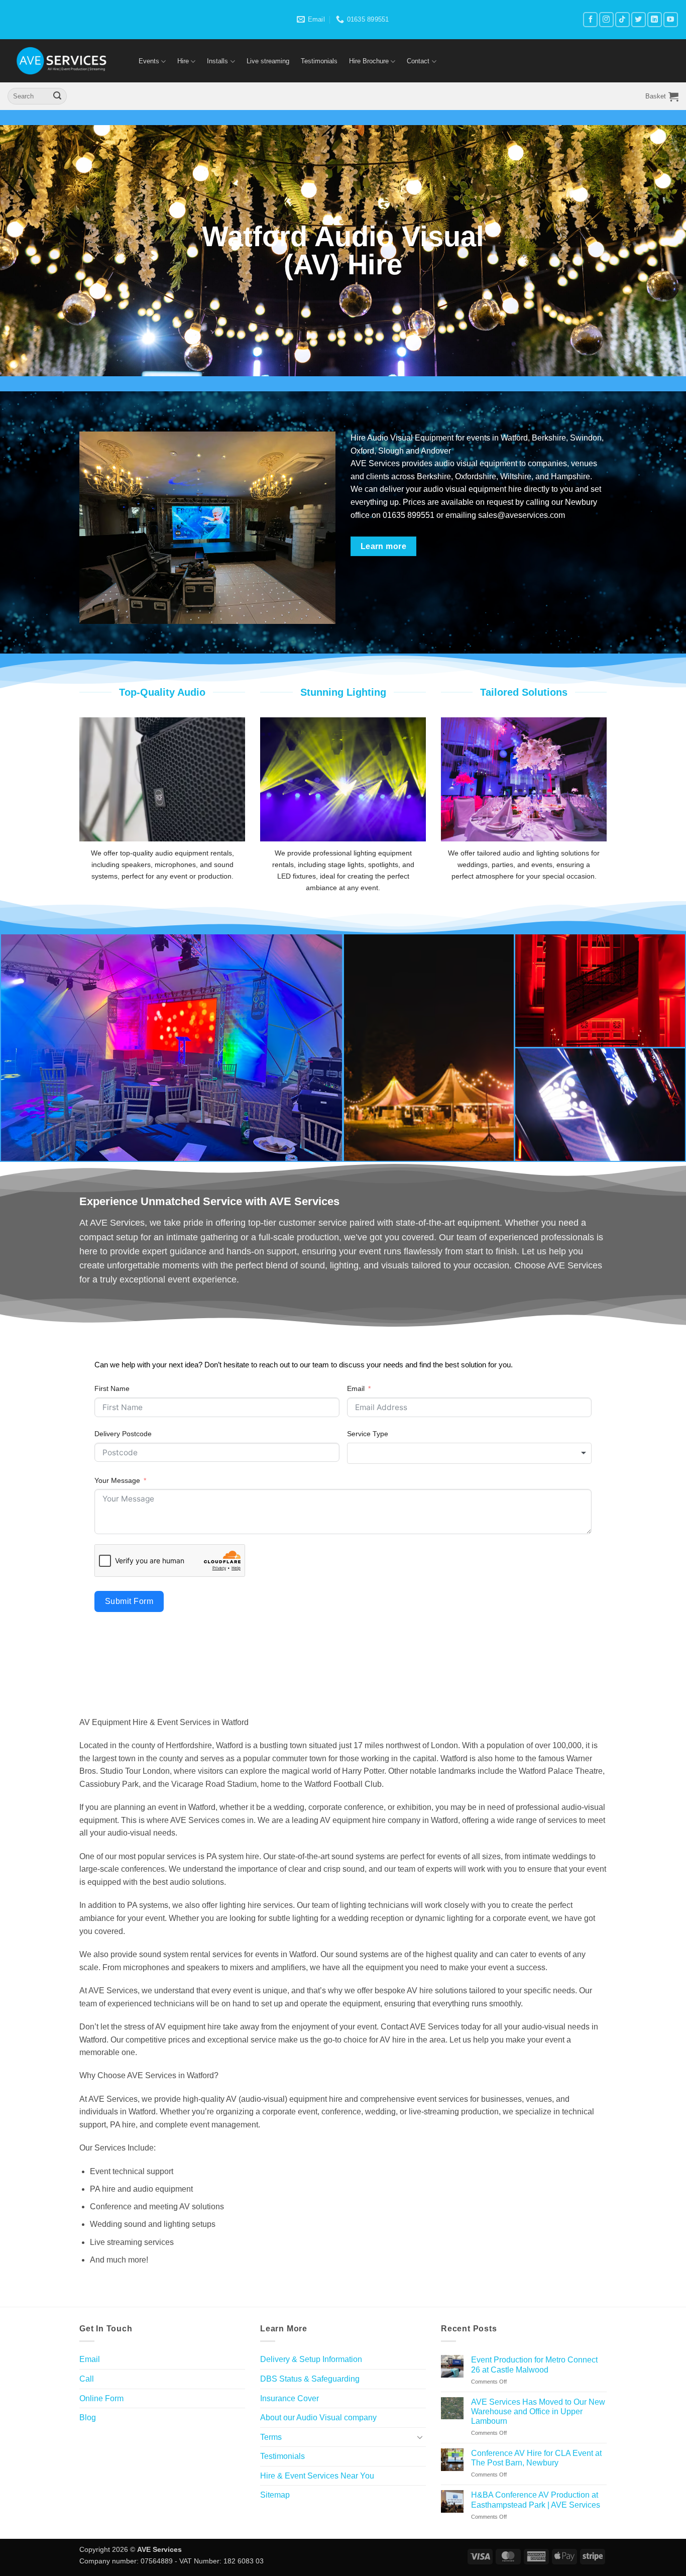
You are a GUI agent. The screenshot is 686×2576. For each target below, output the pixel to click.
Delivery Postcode (123, 1434)
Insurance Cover (290, 2398)
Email (356, 1388)
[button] (662, 96)
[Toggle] (420, 2437)
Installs (217, 61)
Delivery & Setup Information (311, 2359)
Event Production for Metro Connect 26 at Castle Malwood (534, 2365)
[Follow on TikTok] (622, 19)
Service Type (368, 1434)
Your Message (117, 1480)
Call (87, 2379)
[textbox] (470, 1453)
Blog (88, 2418)
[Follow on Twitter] (639, 19)
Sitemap (275, 2495)
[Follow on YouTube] (671, 19)
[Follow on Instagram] (606, 19)
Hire (183, 61)
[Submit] (57, 96)
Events (149, 61)
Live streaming (268, 61)
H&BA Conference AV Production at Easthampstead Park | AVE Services (536, 2500)
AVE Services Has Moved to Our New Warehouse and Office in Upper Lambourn (538, 2411)
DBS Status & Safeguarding (310, 2379)
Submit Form (129, 1601)
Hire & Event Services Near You (317, 2476)
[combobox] (470, 1453)
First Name (112, 1388)
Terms (271, 2437)
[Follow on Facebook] (590, 19)
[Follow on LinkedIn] (655, 19)
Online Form (101, 2398)
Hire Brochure (369, 61)
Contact (418, 61)
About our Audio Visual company (318, 2418)
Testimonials (319, 61)
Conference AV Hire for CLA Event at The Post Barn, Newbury (536, 2458)
